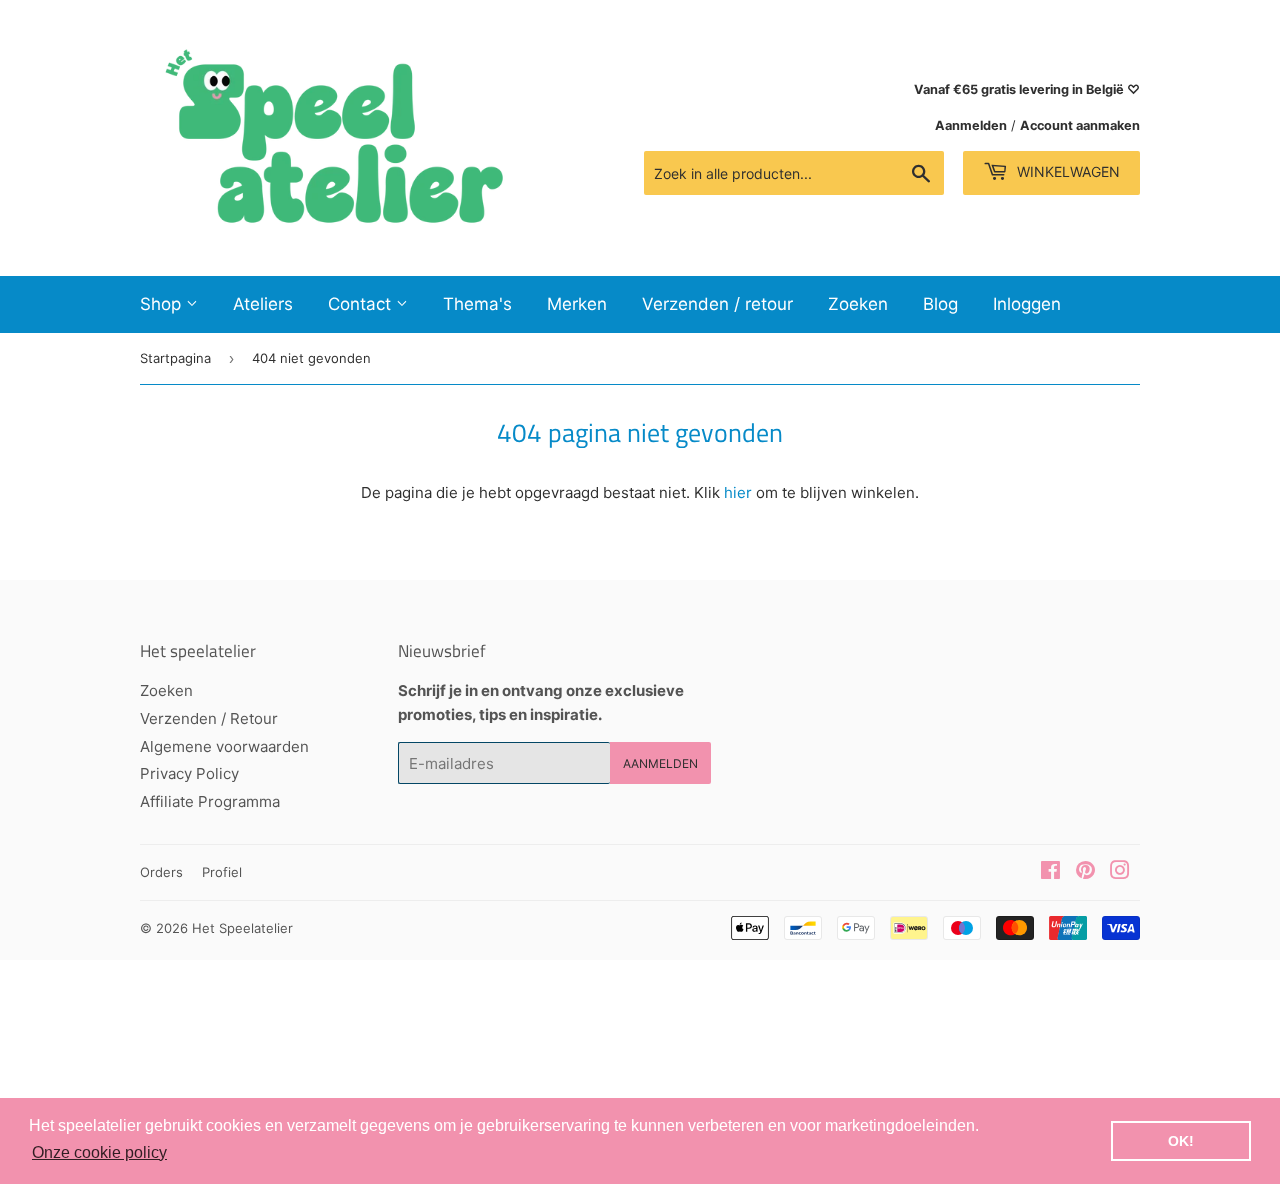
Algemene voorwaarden (224, 746)
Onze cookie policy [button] (99, 1152)
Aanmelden (971, 125)
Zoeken (858, 304)
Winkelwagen (1066, 171)
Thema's (477, 304)
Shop (163, 304)
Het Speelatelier (242, 928)
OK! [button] (1181, 1141)
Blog (940, 304)
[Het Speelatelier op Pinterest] (1085, 872)
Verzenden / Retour (209, 718)
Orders (161, 872)
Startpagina (175, 358)
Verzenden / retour (717, 304)
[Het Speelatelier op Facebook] (1050, 872)
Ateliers (263, 304)
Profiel (222, 872)
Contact (362, 304)
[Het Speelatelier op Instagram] (1120, 872)
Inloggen (1027, 304)
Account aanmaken (1080, 125)
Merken (577, 304)
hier (738, 492)
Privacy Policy (189, 773)
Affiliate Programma (210, 801)
